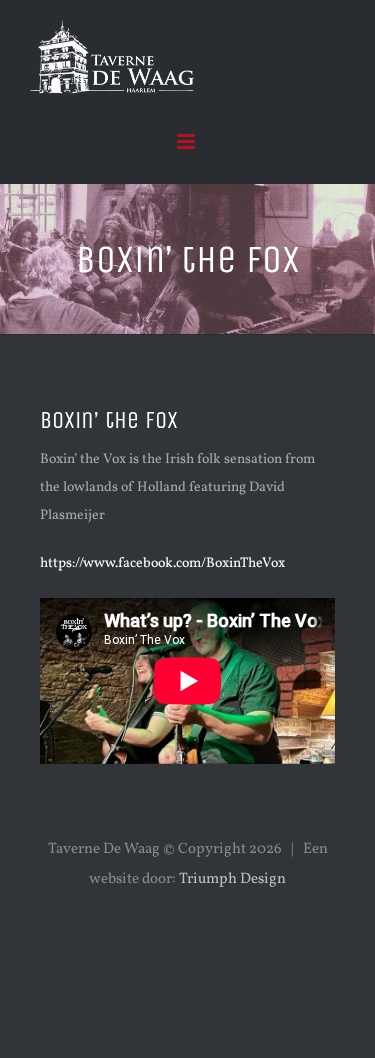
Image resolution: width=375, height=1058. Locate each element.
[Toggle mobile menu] (187, 141)
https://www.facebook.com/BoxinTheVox (162, 563)
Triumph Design (232, 879)
